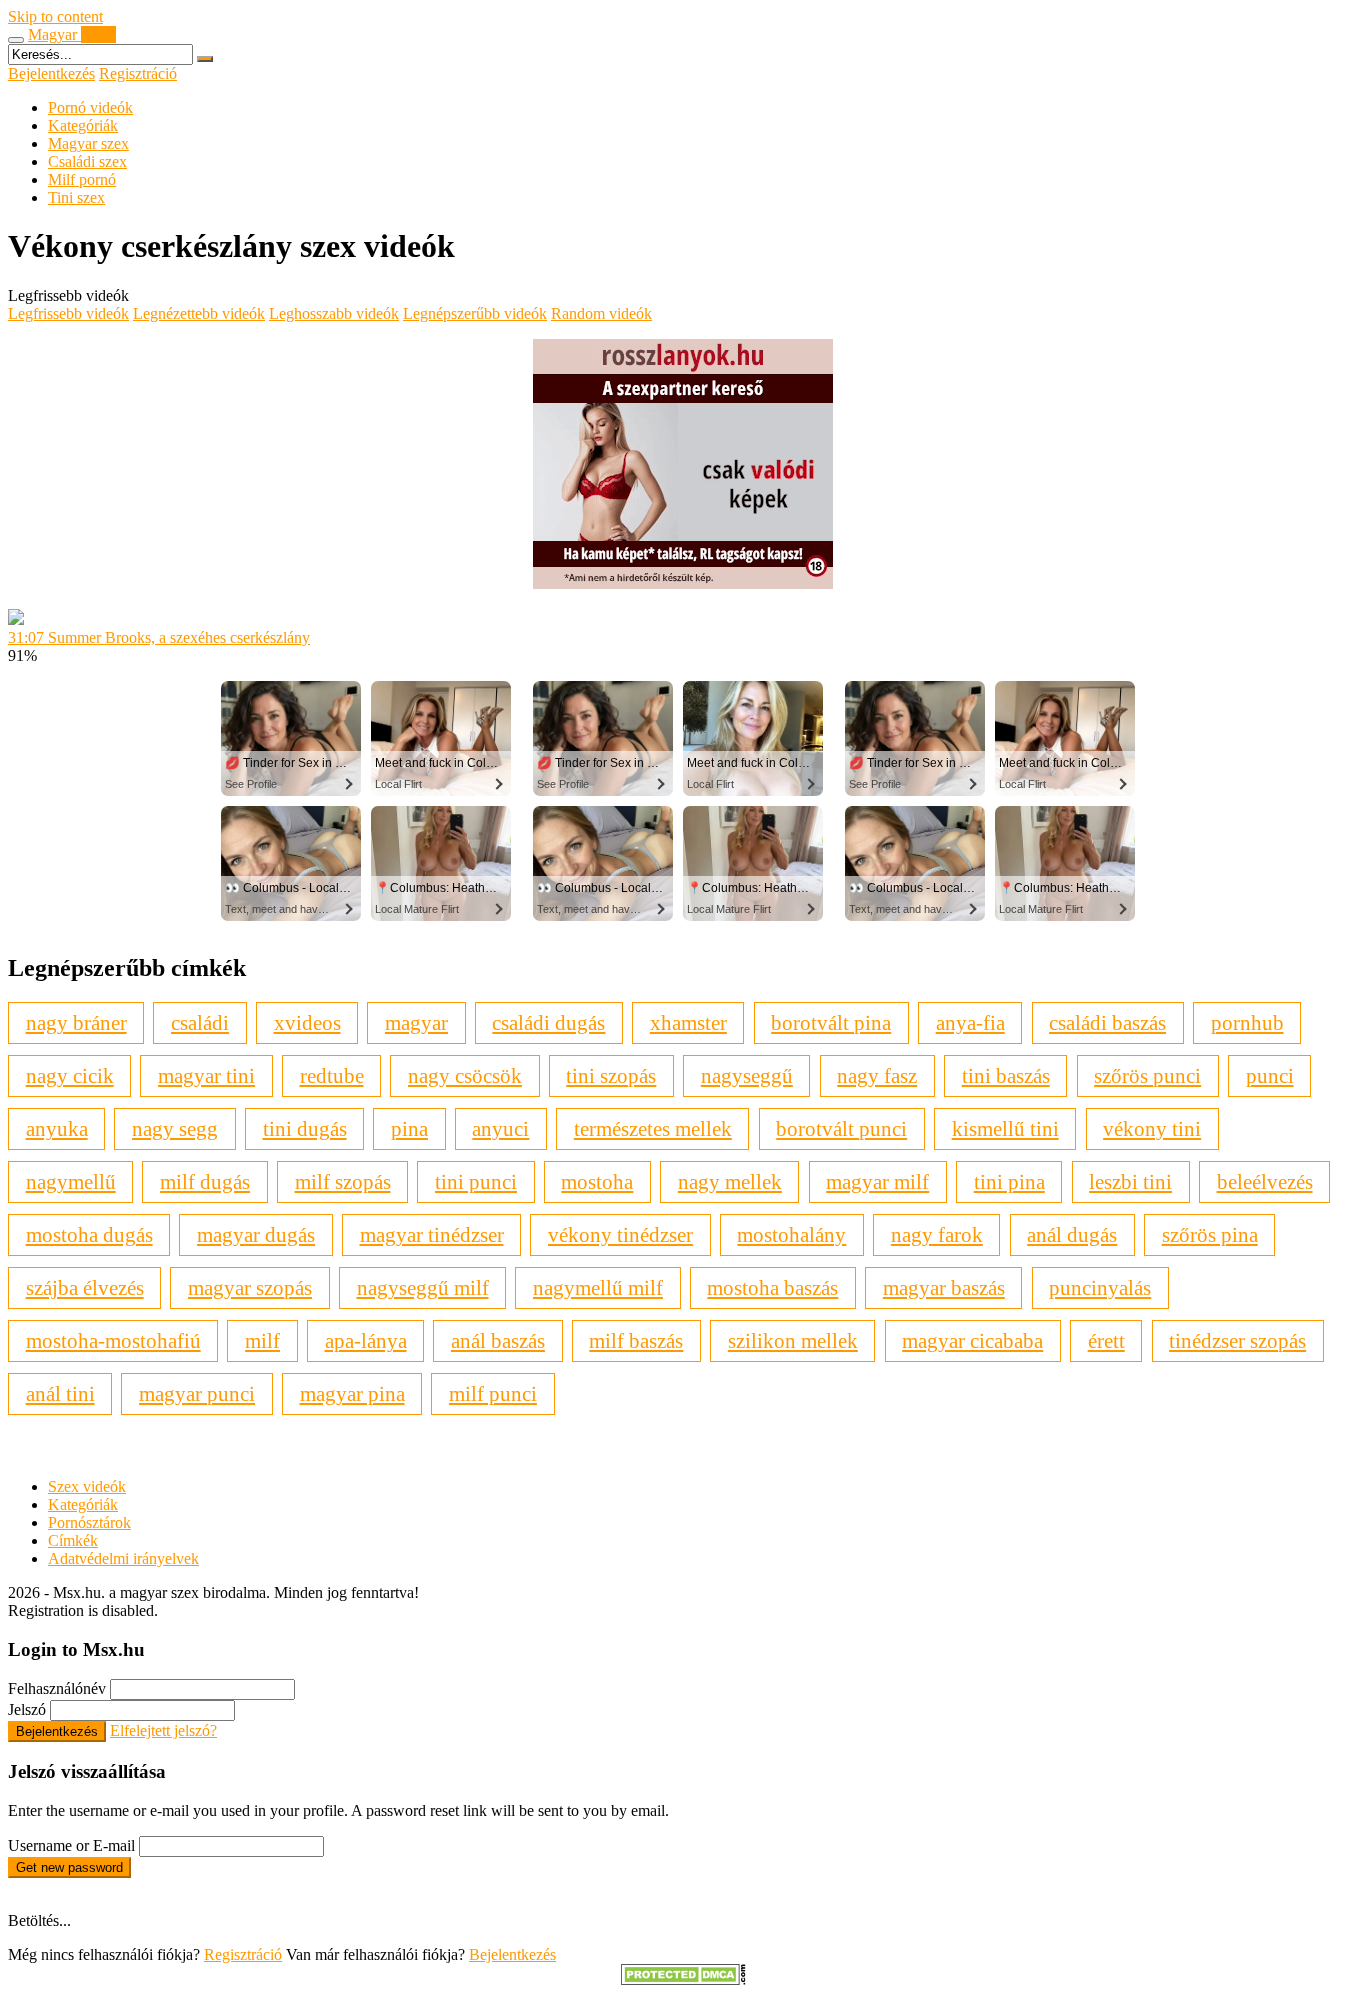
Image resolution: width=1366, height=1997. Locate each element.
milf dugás (205, 1181)
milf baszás (636, 1340)
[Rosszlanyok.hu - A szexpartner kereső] (683, 583)
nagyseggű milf (423, 1287)
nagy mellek (730, 1181)
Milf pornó (82, 179)
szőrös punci (1147, 1075)
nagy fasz (877, 1075)
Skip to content (55, 16)
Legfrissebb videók (68, 313)
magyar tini (206, 1075)
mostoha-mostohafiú (113, 1340)
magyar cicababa (972, 1340)
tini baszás (1006, 1075)
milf (262, 1340)
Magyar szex (88, 143)
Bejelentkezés (51, 73)
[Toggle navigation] (16, 40)
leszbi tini (1130, 1181)
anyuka (57, 1128)
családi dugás (548, 1022)
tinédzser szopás (1237, 1340)
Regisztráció (138, 73)
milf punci (493, 1393)
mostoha (597, 1181)
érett (1106, 1340)
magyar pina (352, 1393)
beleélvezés (1265, 1181)
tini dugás (305, 1128)
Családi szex (87, 161)
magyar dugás (256, 1234)
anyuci (500, 1128)
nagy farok (937, 1234)
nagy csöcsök (465, 1075)
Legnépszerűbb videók (475, 313)
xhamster (688, 1022)
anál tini (60, 1393)
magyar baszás (944, 1287)
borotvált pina (831, 1022)
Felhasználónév (57, 1688)
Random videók (601, 313)
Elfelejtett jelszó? (163, 1730)
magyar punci (197, 1393)
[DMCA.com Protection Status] (683, 1979)
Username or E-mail (71, 1845)
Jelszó (27, 1709)
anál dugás (1072, 1234)
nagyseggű (747, 1075)
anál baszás (498, 1340)
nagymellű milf (598, 1287)
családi (200, 1022)
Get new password (69, 1867)
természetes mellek (653, 1128)
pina (409, 1128)
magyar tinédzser (432, 1234)
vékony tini (1152, 1128)
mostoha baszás (772, 1287)
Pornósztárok (89, 1522)
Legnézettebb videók (199, 313)
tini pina (1009, 1181)
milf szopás (343, 1181)
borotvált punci (841, 1128)
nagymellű (71, 1181)
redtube (332, 1075)
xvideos (307, 1022)
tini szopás (611, 1075)
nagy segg (175, 1128)
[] (205, 59)
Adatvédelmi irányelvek (123, 1558)
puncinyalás (1100, 1287)
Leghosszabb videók (334, 313)
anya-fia (970, 1022)
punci (1270, 1075)
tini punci (476, 1181)
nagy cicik (70, 1075)
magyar (416, 1022)
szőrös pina (1210, 1234)
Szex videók (87, 1486)
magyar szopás (250, 1287)
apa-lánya (366, 1340)
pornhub (1247, 1022)
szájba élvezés (85, 1287)
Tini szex (76, 197)
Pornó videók (90, 107)
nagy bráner (76, 1022)
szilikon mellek (793, 1340)
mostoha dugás (89, 1234)
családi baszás (1107, 1022)
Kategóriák (83, 125)
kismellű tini (1005, 1128)
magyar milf (877, 1181)
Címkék (73, 1540)
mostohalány (791, 1234)
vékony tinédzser (620, 1234)
